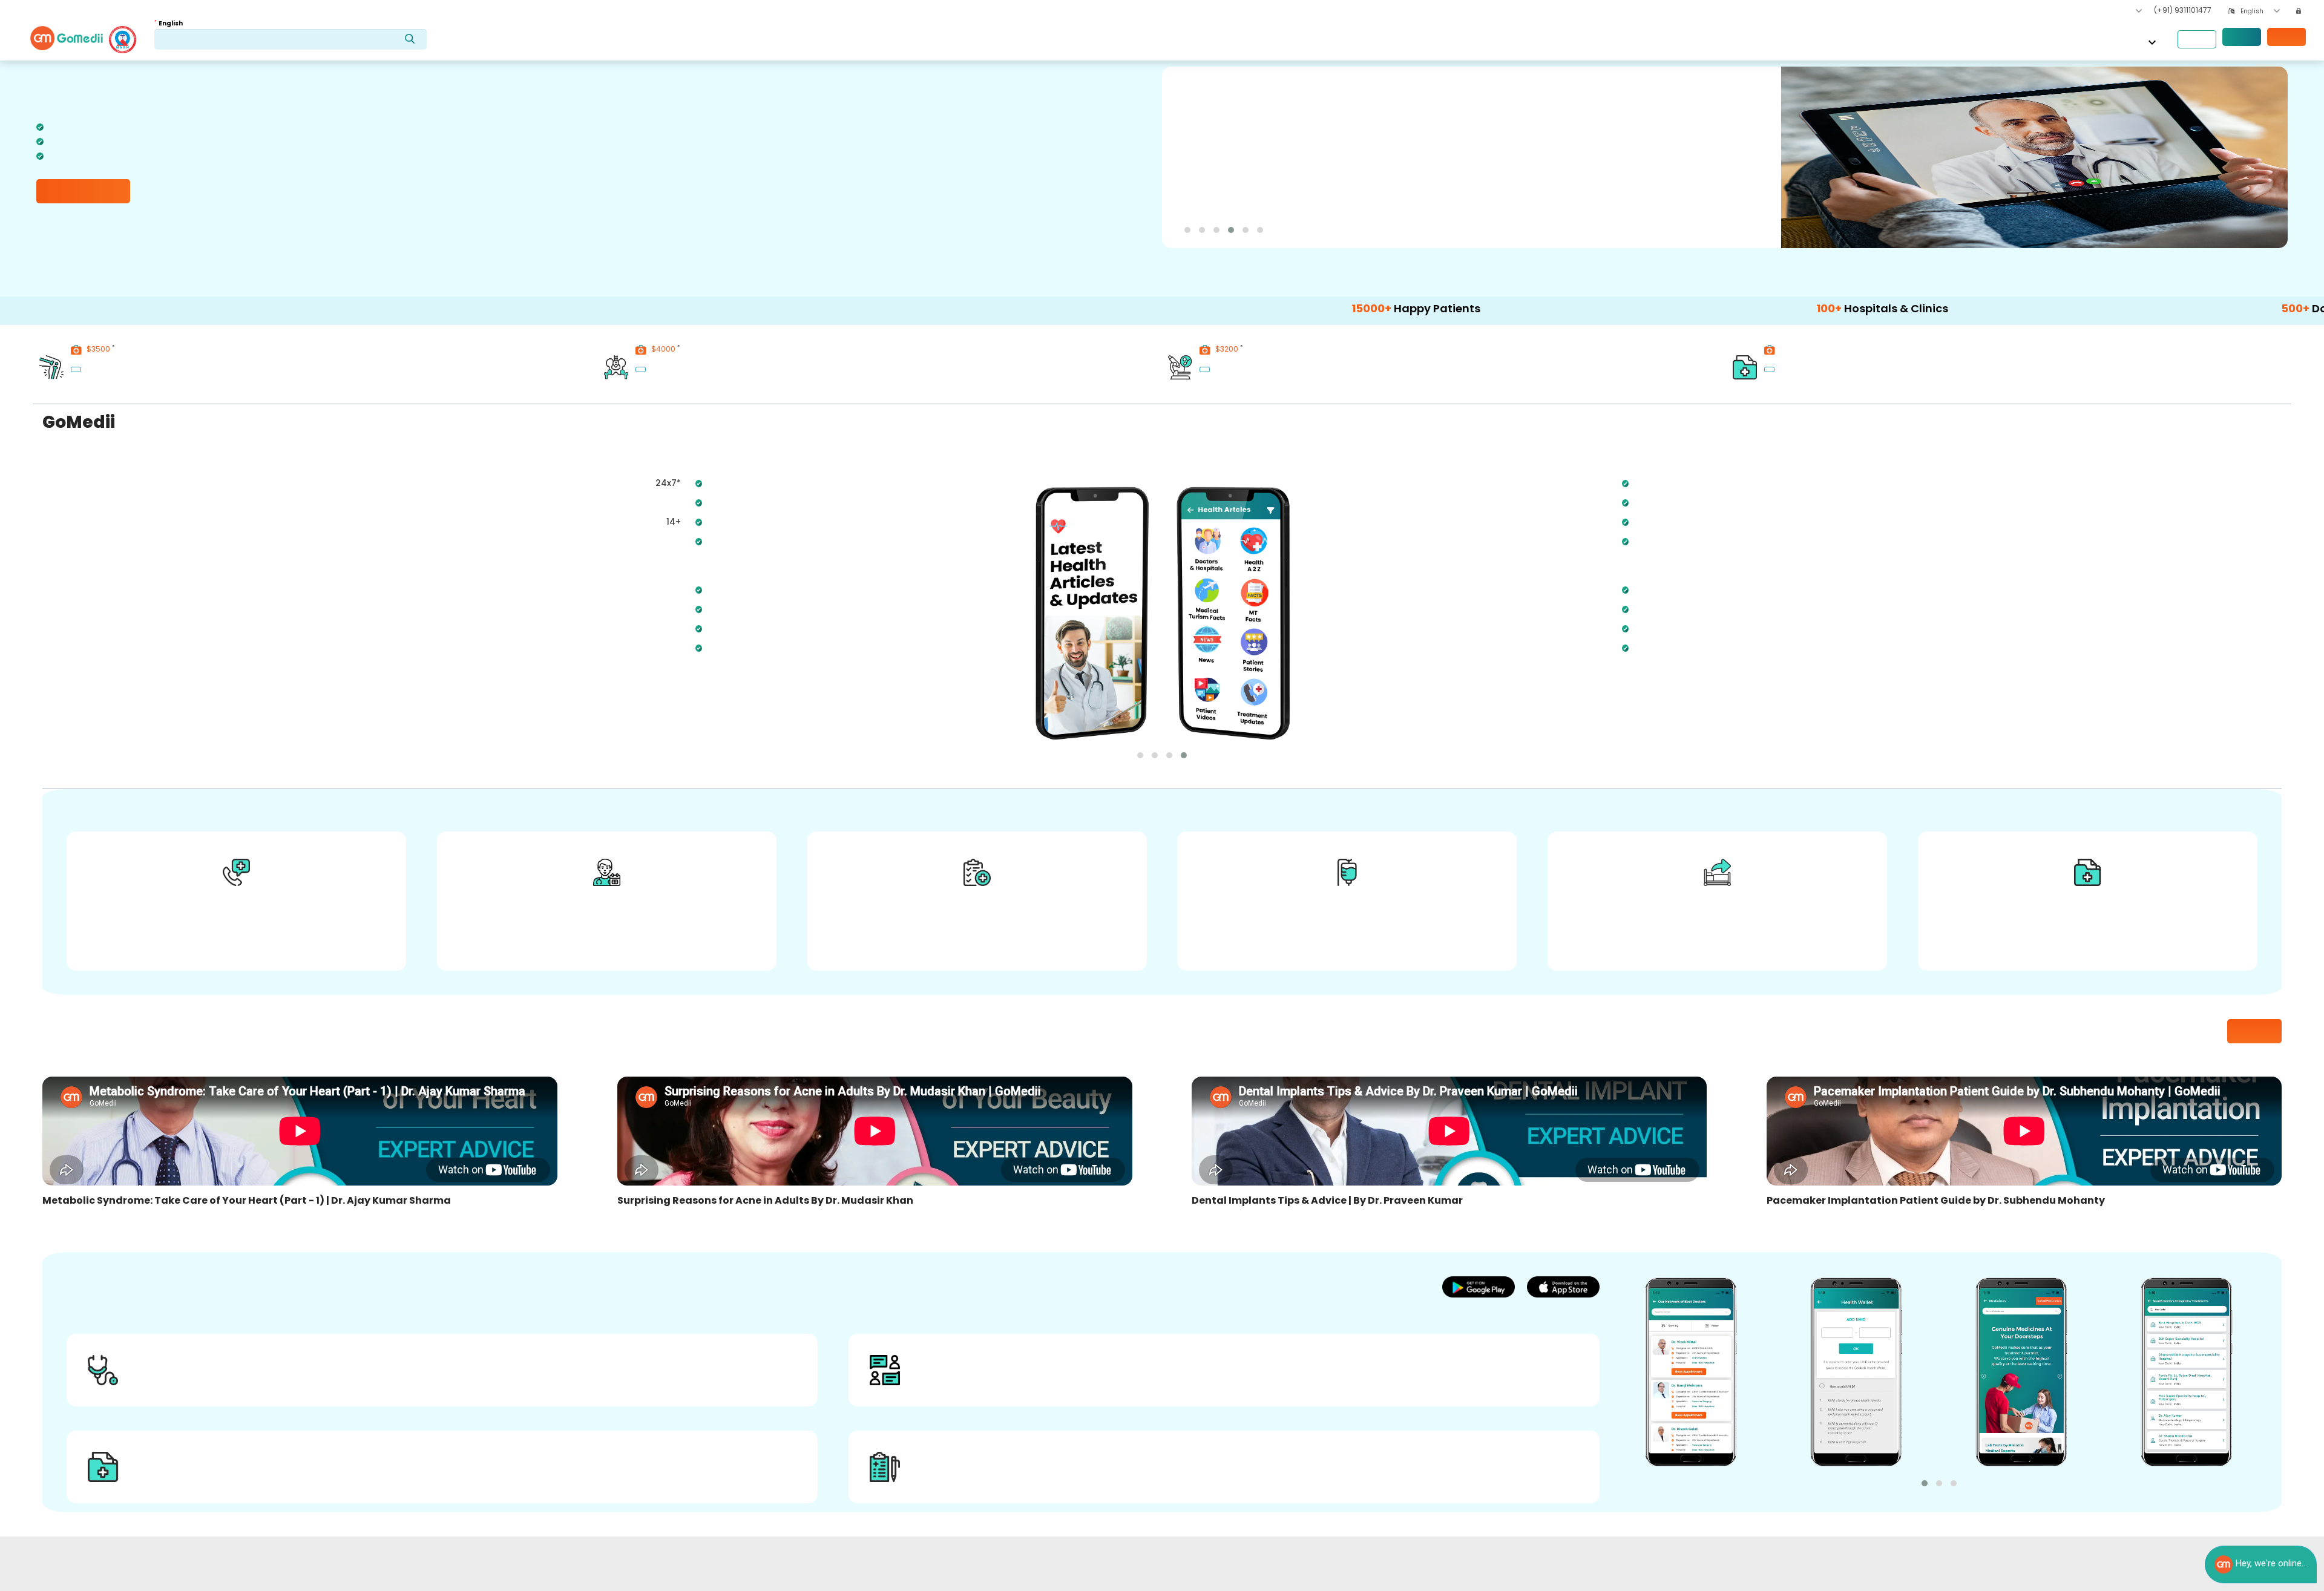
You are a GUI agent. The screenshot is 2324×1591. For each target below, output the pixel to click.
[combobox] (2260, 11)
